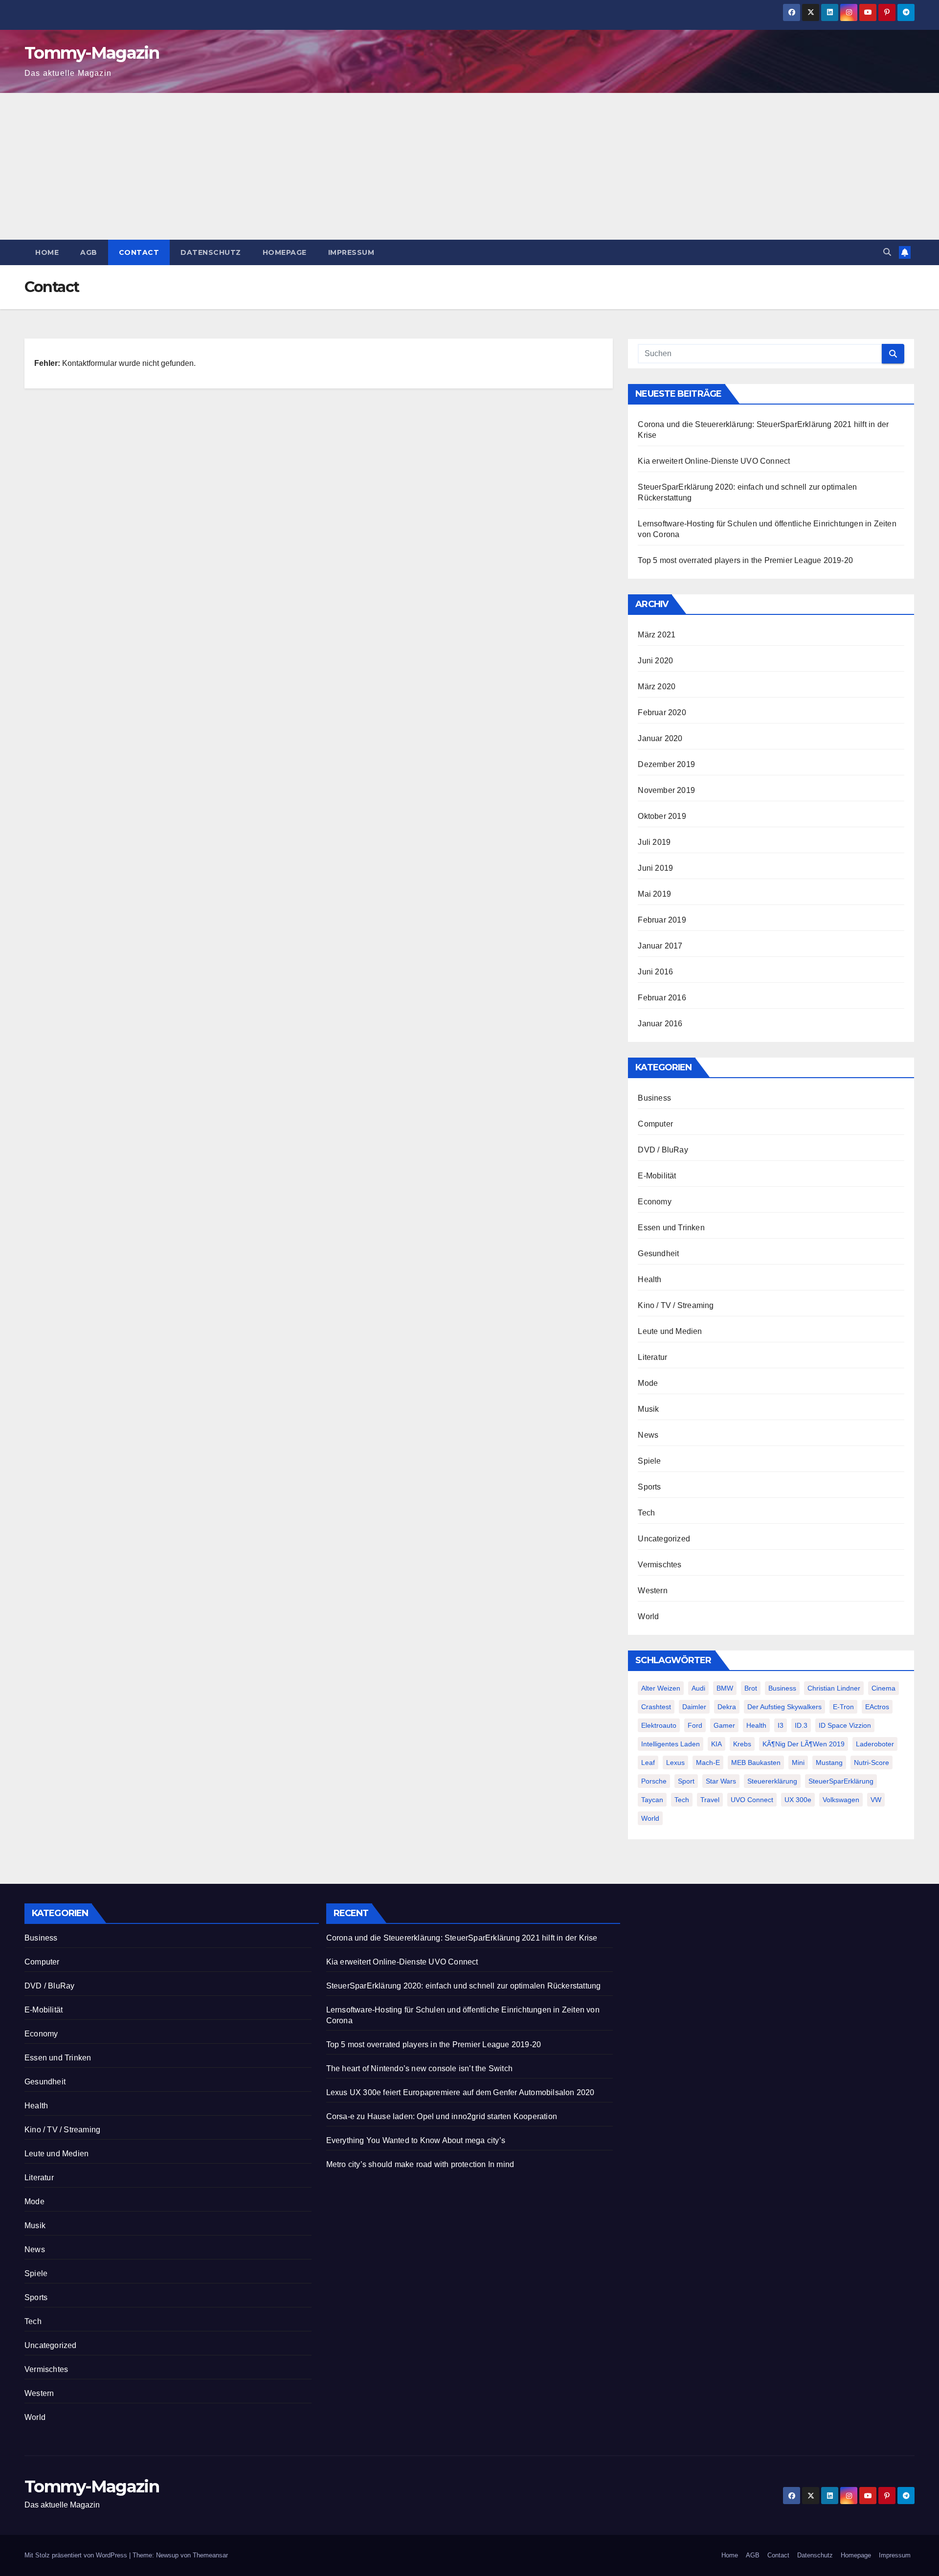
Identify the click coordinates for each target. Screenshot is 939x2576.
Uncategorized (664, 1539)
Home (47, 252)
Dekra (727, 1707)
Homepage (285, 252)
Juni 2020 (655, 661)
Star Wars (721, 1781)
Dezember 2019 (666, 764)
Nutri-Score (872, 1763)
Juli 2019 (654, 842)
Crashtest (656, 1707)
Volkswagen (841, 1800)
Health (649, 1279)
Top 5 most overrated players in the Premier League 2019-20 (745, 560)
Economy (654, 1202)
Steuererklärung (772, 1781)
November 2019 (666, 790)
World (648, 1616)
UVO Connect (752, 1800)
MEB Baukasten (756, 1763)
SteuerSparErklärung (841, 1781)
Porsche (654, 1781)
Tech (646, 1513)
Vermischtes (660, 1565)
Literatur (652, 1357)
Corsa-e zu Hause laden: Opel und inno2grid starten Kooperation (442, 2116)
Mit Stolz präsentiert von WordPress (77, 2555)
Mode (648, 1383)
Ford (695, 1725)
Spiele (649, 1461)
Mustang (829, 1763)
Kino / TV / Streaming (676, 1305)
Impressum (351, 252)
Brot (751, 1688)
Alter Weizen (661, 1688)
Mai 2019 (654, 894)
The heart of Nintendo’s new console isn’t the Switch (419, 2068)
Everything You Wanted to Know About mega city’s (416, 2140)
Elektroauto (659, 1725)
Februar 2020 (662, 712)
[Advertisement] (469, 166)
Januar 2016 (660, 1024)
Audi (698, 1688)
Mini (798, 1763)
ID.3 (801, 1725)
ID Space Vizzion (845, 1725)
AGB (89, 252)
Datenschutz (211, 252)
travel (710, 1800)
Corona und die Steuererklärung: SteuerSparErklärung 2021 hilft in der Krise (462, 1938)
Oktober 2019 (662, 816)
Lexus (675, 1763)
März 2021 (657, 635)
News (648, 1435)
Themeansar (210, 2555)
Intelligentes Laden (671, 1744)
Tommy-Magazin (92, 53)
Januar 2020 (660, 738)
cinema (883, 1688)
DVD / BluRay (663, 1150)
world (650, 1818)
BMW (725, 1688)
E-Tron (843, 1707)
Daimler (694, 1707)
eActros (877, 1707)
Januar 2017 (660, 946)
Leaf (648, 1763)
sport (686, 1781)
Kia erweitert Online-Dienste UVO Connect (714, 461)
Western (652, 1591)
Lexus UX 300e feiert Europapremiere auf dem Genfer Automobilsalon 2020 (460, 2092)
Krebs (742, 1744)
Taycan (652, 1800)
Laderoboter (875, 1744)
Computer (655, 1124)
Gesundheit (658, 1254)
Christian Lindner (834, 1688)
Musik (648, 1409)
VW (876, 1800)
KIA (716, 1744)
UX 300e (798, 1800)
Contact (139, 252)
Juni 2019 (655, 868)
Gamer (724, 1725)
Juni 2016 (655, 972)
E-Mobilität (657, 1176)
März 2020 (657, 687)
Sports (649, 1487)
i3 (781, 1725)
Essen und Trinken (671, 1228)
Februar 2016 (662, 998)
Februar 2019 (662, 920)
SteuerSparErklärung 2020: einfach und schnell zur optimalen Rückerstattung (464, 1986)
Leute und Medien (670, 1331)
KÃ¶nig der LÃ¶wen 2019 (804, 1744)
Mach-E (708, 1763)
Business (654, 1098)
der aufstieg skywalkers (784, 1707)
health (756, 1725)
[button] (887, 252)
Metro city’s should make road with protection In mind (420, 2164)
